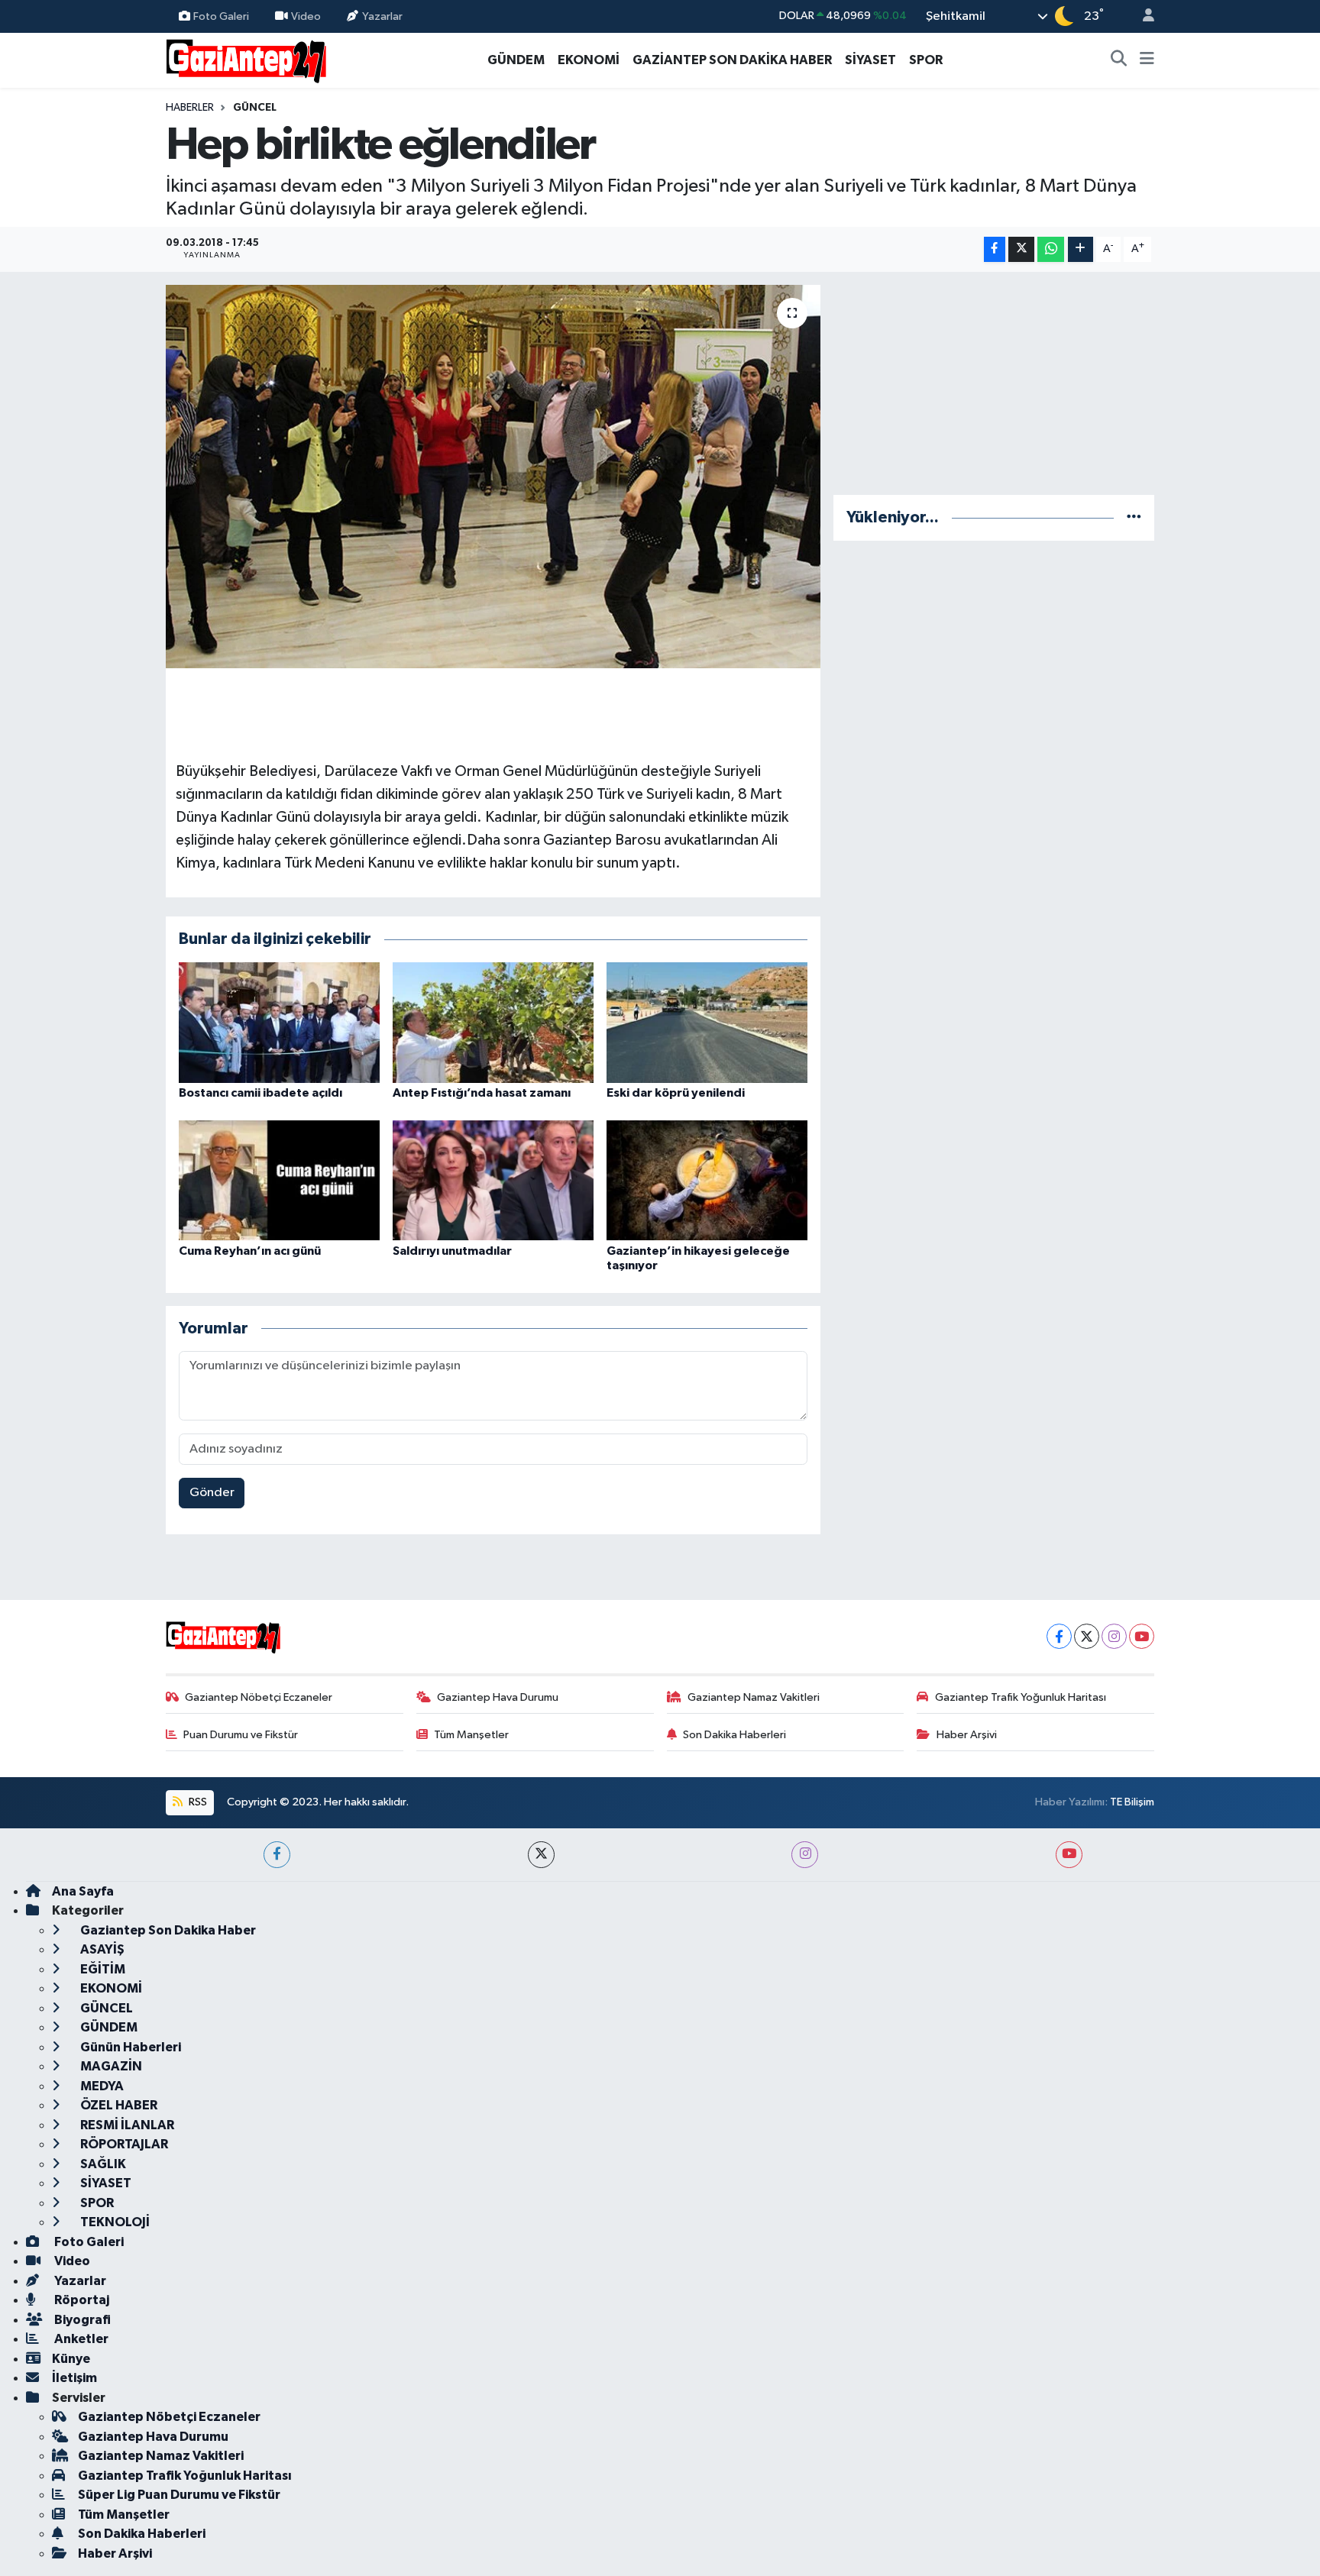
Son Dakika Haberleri (734, 1735)
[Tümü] (1134, 517)
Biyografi (81, 2320)
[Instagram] (1114, 1636)
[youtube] (1069, 1855)
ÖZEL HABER (118, 2105)
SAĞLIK (102, 2164)
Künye (71, 2359)
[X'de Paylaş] (1021, 249)
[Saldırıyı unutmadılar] (493, 1180)
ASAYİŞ (101, 1949)
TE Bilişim (1132, 1802)
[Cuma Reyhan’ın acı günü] (279, 1180)
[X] (1087, 1636)
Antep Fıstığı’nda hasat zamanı (482, 1093)
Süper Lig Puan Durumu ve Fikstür (179, 2495)
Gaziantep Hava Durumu (498, 1697)
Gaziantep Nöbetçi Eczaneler (259, 1697)
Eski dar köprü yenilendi (676, 1093)
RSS (197, 1802)
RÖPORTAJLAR (123, 2144)
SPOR (926, 60)
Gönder (212, 1493)
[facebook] (277, 1855)
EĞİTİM (102, 1969)
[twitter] (541, 1855)
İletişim (74, 2378)
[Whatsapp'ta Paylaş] (1051, 249)
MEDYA (101, 2086)
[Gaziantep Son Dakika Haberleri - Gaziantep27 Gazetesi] (246, 59)
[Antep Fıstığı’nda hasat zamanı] (493, 1022)
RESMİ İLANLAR (126, 2125)
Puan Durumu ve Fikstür (241, 1735)
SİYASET (870, 60)
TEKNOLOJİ (114, 2222)
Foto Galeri (221, 16)
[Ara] (1119, 60)
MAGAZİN (110, 2066)
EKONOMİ (589, 60)
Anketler (80, 2339)
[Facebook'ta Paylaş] (995, 249)
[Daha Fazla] (1081, 249)
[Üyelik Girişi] (1142, 16)
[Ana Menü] (1147, 60)
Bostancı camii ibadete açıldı (260, 1093)
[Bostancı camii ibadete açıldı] (279, 1022)
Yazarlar (382, 16)
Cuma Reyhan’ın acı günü (250, 1251)
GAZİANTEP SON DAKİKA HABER (732, 60)
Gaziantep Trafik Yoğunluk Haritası (1021, 1697)
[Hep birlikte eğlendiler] (493, 477)
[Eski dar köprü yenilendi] (707, 1022)
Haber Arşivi (967, 1735)
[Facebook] (1059, 1636)
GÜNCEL (255, 108)
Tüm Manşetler (471, 1735)
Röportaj (81, 2300)
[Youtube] (1142, 1636)
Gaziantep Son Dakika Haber (167, 1930)
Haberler (190, 108)
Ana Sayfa (83, 1891)
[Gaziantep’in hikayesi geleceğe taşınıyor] (707, 1180)
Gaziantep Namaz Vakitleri (754, 1697)
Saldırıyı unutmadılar (452, 1251)
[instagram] (805, 1855)
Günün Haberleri (129, 2047)
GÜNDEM (516, 60)
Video (306, 16)
